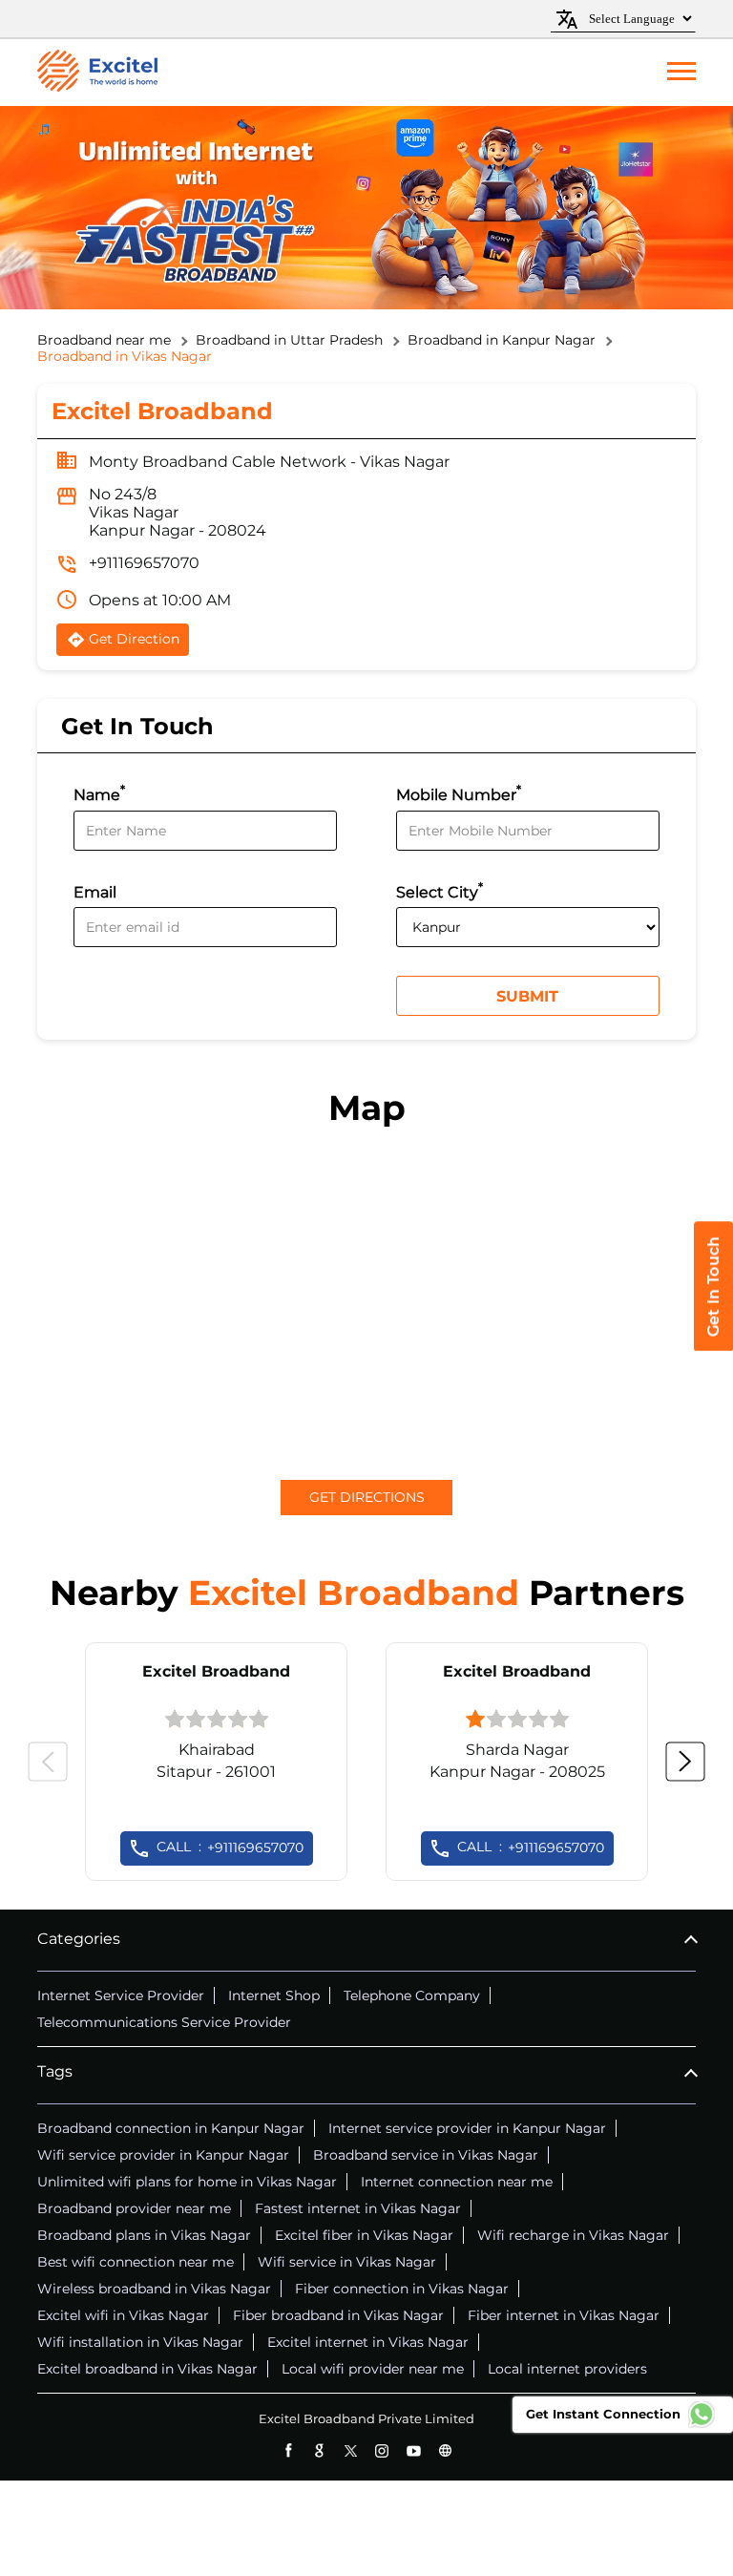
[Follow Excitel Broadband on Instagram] (382, 2450)
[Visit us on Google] (319, 2450)
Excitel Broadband (216, 1671)
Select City (440, 890)
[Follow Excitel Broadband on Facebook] (288, 2450)
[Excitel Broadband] (97, 73)
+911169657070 (144, 563)
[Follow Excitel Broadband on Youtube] (414, 2450)
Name (99, 793)
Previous (48, 1762)
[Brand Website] (445, 2450)
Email (95, 892)
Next (685, 1762)
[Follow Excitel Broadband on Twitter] (351, 2450)
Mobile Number (459, 793)
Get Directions (367, 1497)
